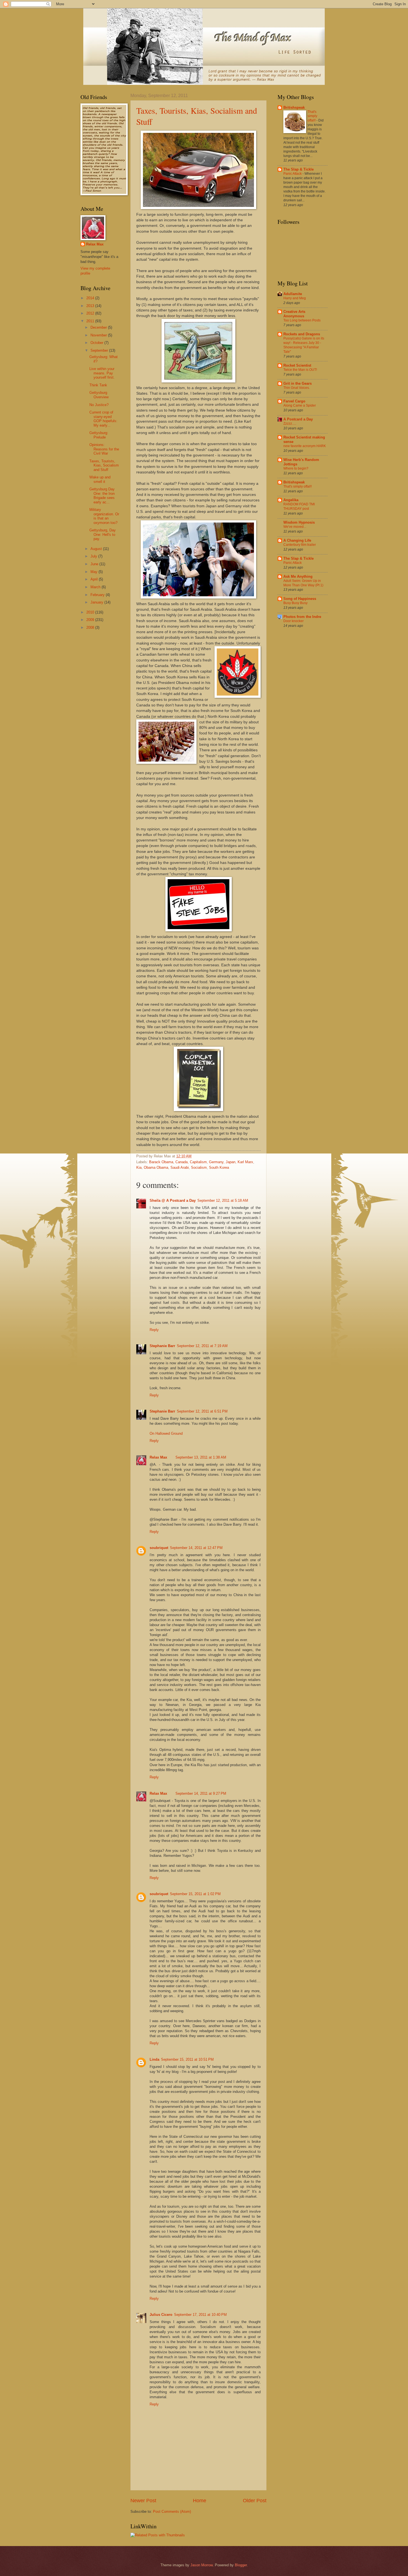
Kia (139, 1167)
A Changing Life (297, 540)
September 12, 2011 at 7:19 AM (202, 1346)
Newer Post (143, 2501)
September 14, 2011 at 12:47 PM (196, 1548)
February (98, 595)
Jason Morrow (202, 2565)
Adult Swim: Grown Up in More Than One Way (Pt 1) (303, 583)
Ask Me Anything (298, 576)
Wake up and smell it (100, 479)
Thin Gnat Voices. (297, 388)
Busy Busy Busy (295, 603)
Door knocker (294, 621)
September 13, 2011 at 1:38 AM (201, 1457)
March (96, 587)
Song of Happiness (300, 599)
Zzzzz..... (290, 424)
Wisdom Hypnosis (299, 522)
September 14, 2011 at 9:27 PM (201, 1793)
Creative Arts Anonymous (294, 314)
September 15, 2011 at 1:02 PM (195, 1894)
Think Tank (98, 385)
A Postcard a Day (298, 419)
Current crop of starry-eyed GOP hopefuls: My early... (103, 419)
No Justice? (99, 405)
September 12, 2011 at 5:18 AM (223, 1200)
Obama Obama (156, 1167)
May (95, 572)
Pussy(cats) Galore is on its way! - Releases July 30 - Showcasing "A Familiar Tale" (304, 345)
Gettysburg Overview (99, 395)
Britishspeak (294, 107)
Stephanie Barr (162, 1346)
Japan (231, 1162)
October (97, 343)
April (95, 579)
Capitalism (198, 1162)
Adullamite (293, 294)
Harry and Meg (295, 298)
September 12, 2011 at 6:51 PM (202, 1411)
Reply (154, 1330)
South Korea (219, 1167)
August (97, 549)
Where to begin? (296, 468)
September (100, 350)
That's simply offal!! (312, 116)
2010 (91, 612)
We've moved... (295, 527)
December (99, 327)
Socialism (199, 1167)
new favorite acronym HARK (305, 446)
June (95, 564)
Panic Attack (293, 174)
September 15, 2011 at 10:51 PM (187, 2059)
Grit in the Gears (298, 383)
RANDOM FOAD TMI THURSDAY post (299, 506)
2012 (91, 313)
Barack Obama (161, 1162)
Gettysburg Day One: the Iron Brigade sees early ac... (102, 495)
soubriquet (159, 1548)
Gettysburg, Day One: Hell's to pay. (103, 534)
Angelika (291, 500)
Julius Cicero (161, 2315)
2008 (91, 627)
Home (200, 2501)
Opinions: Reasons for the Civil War (104, 449)
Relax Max (158, 1457)
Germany (216, 1162)
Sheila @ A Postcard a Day (173, 1200)
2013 (91, 306)
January (97, 602)
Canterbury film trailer (300, 545)
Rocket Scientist (297, 365)
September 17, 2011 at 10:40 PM (200, 2315)
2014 (91, 298)
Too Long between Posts (302, 320)
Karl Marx (245, 1162)
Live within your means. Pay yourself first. (102, 373)
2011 (91, 321)
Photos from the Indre (302, 617)
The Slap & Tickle (299, 169)
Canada (182, 1162)
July (94, 556)
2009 (91, 620)
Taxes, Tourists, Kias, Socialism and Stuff (104, 465)
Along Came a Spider (300, 405)
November (99, 335)
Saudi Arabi (180, 1167)
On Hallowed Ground (166, 1433)
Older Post (255, 2501)
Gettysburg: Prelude (99, 435)
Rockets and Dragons (302, 334)
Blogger (241, 2565)
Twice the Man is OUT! (300, 370)
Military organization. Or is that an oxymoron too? (104, 516)
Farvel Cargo (294, 401)
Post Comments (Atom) (172, 2512)
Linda (154, 2059)
